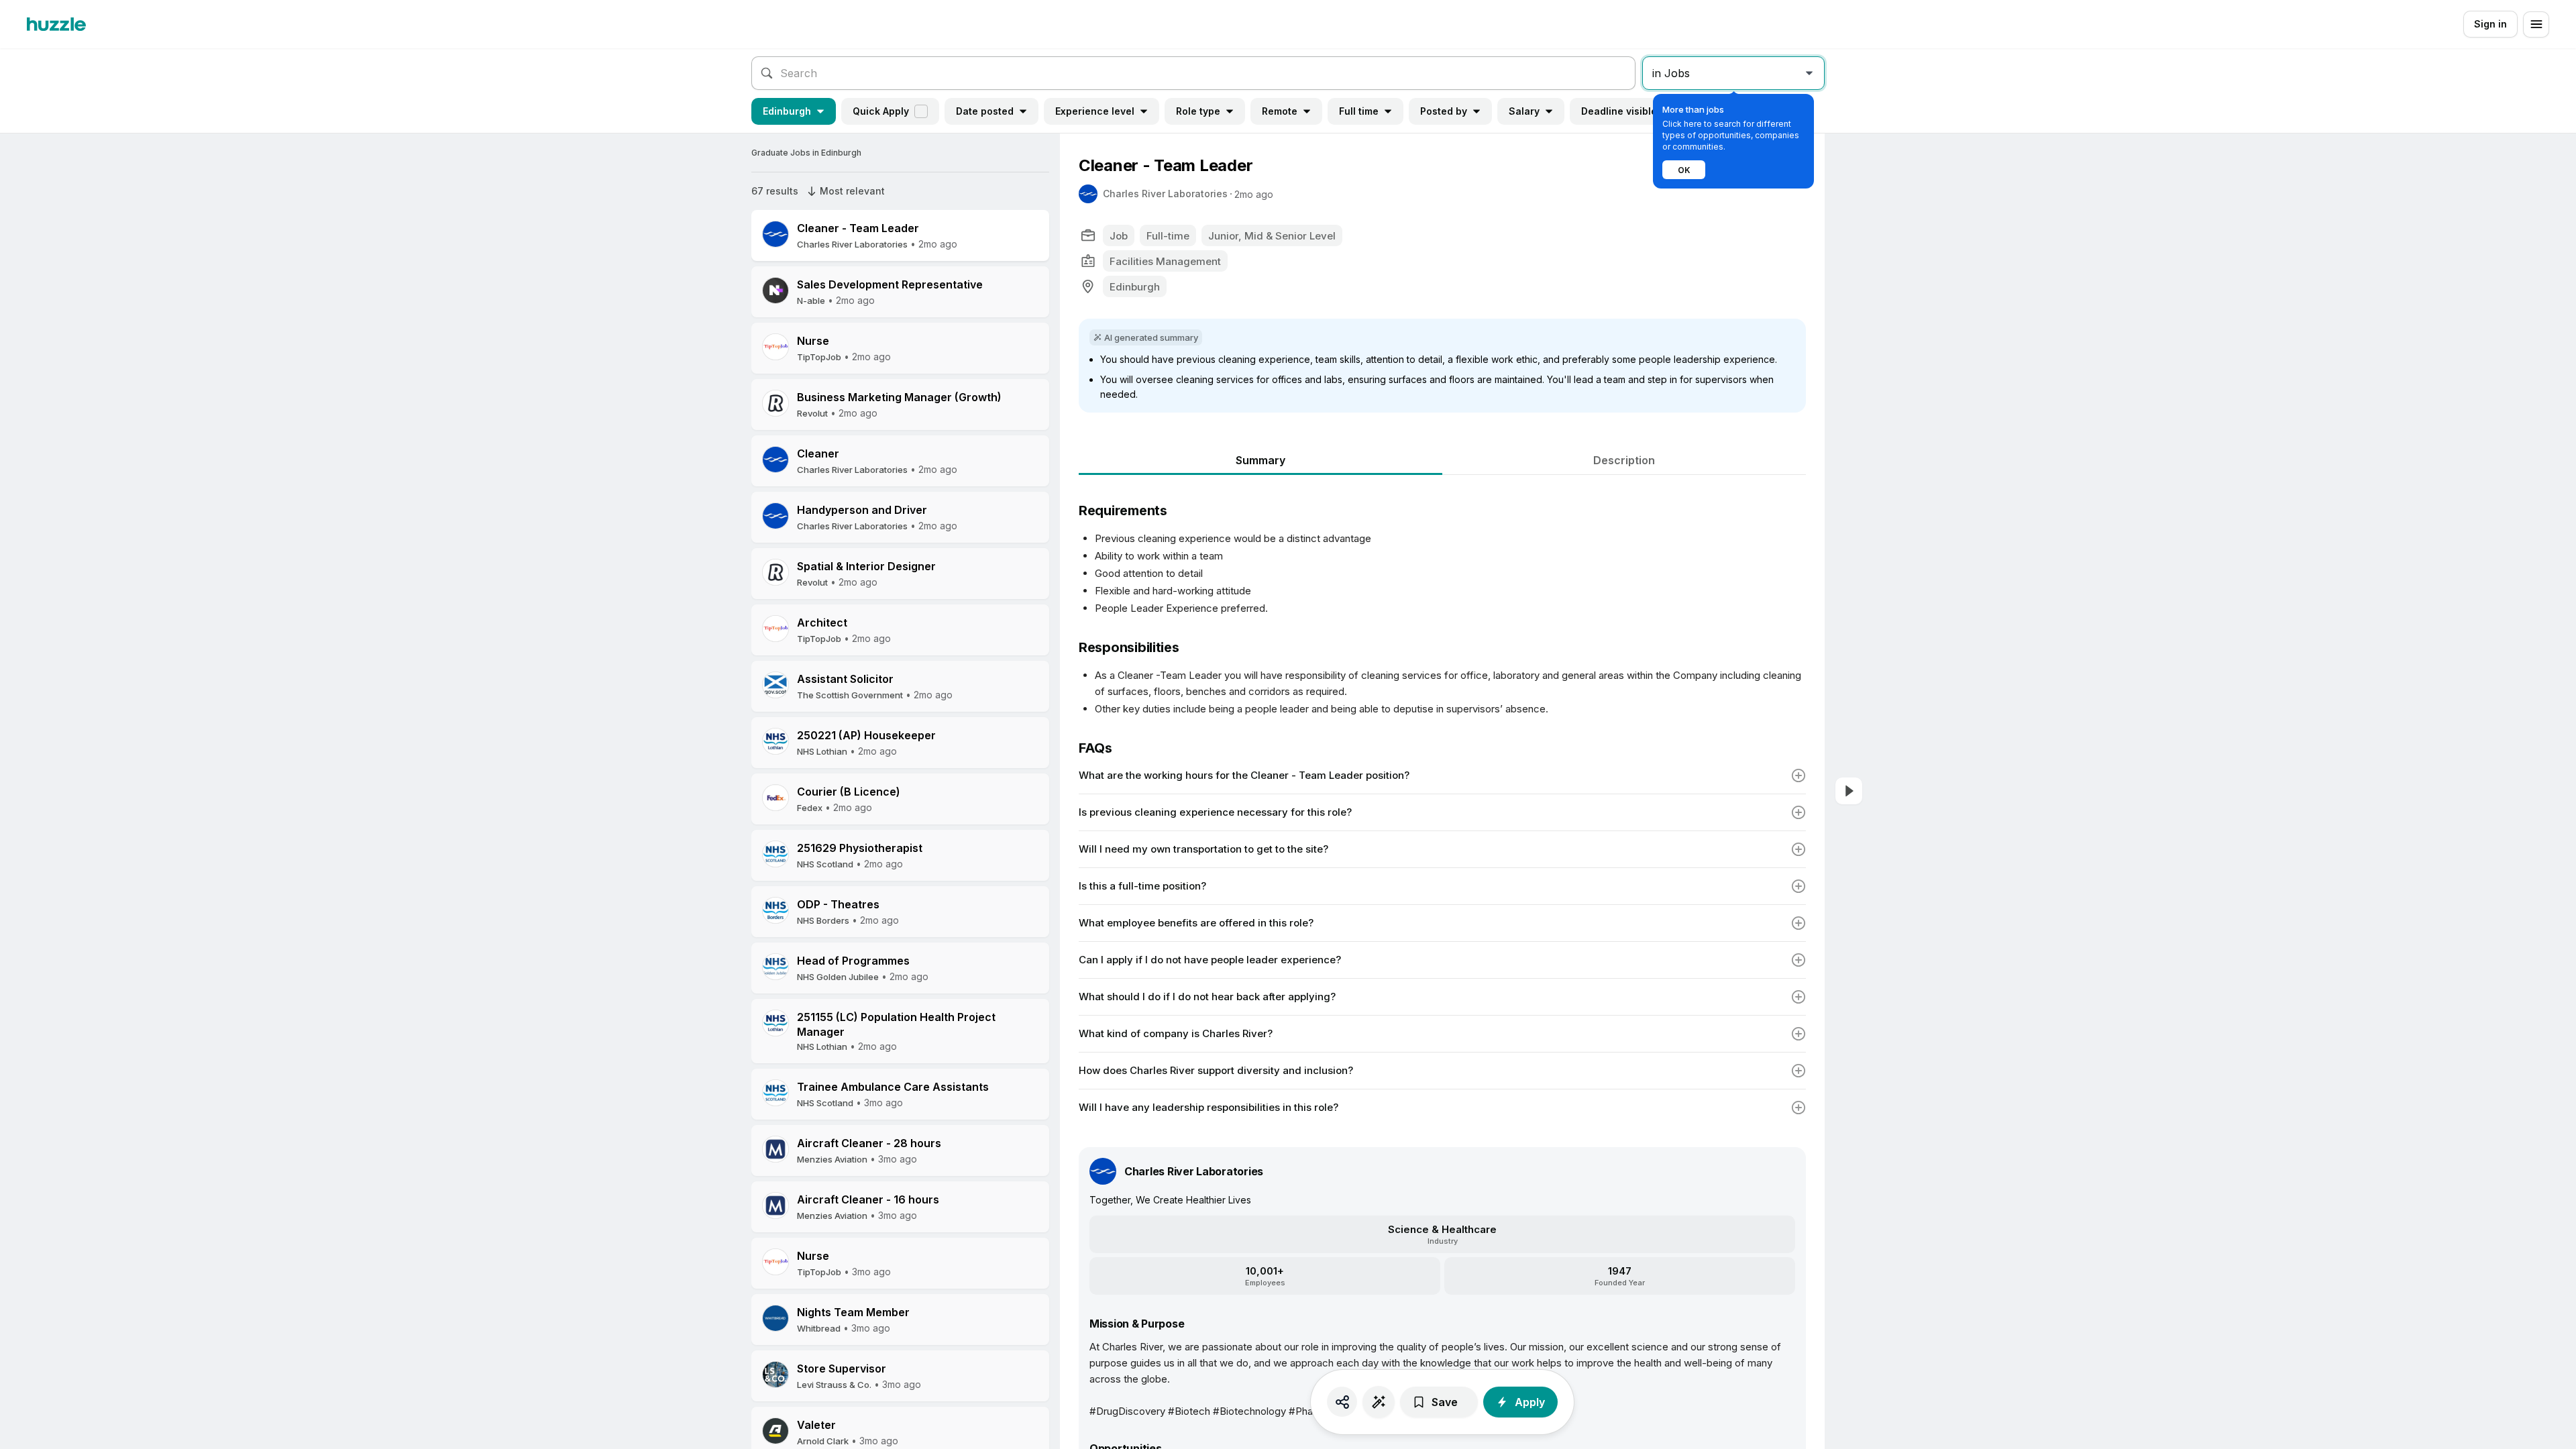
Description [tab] (1624, 460)
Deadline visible (1619, 111)
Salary (1524, 111)
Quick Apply (881, 111)
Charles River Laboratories (1165, 194)
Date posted (985, 111)
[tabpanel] (1442, 800)
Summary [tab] (1260, 460)
